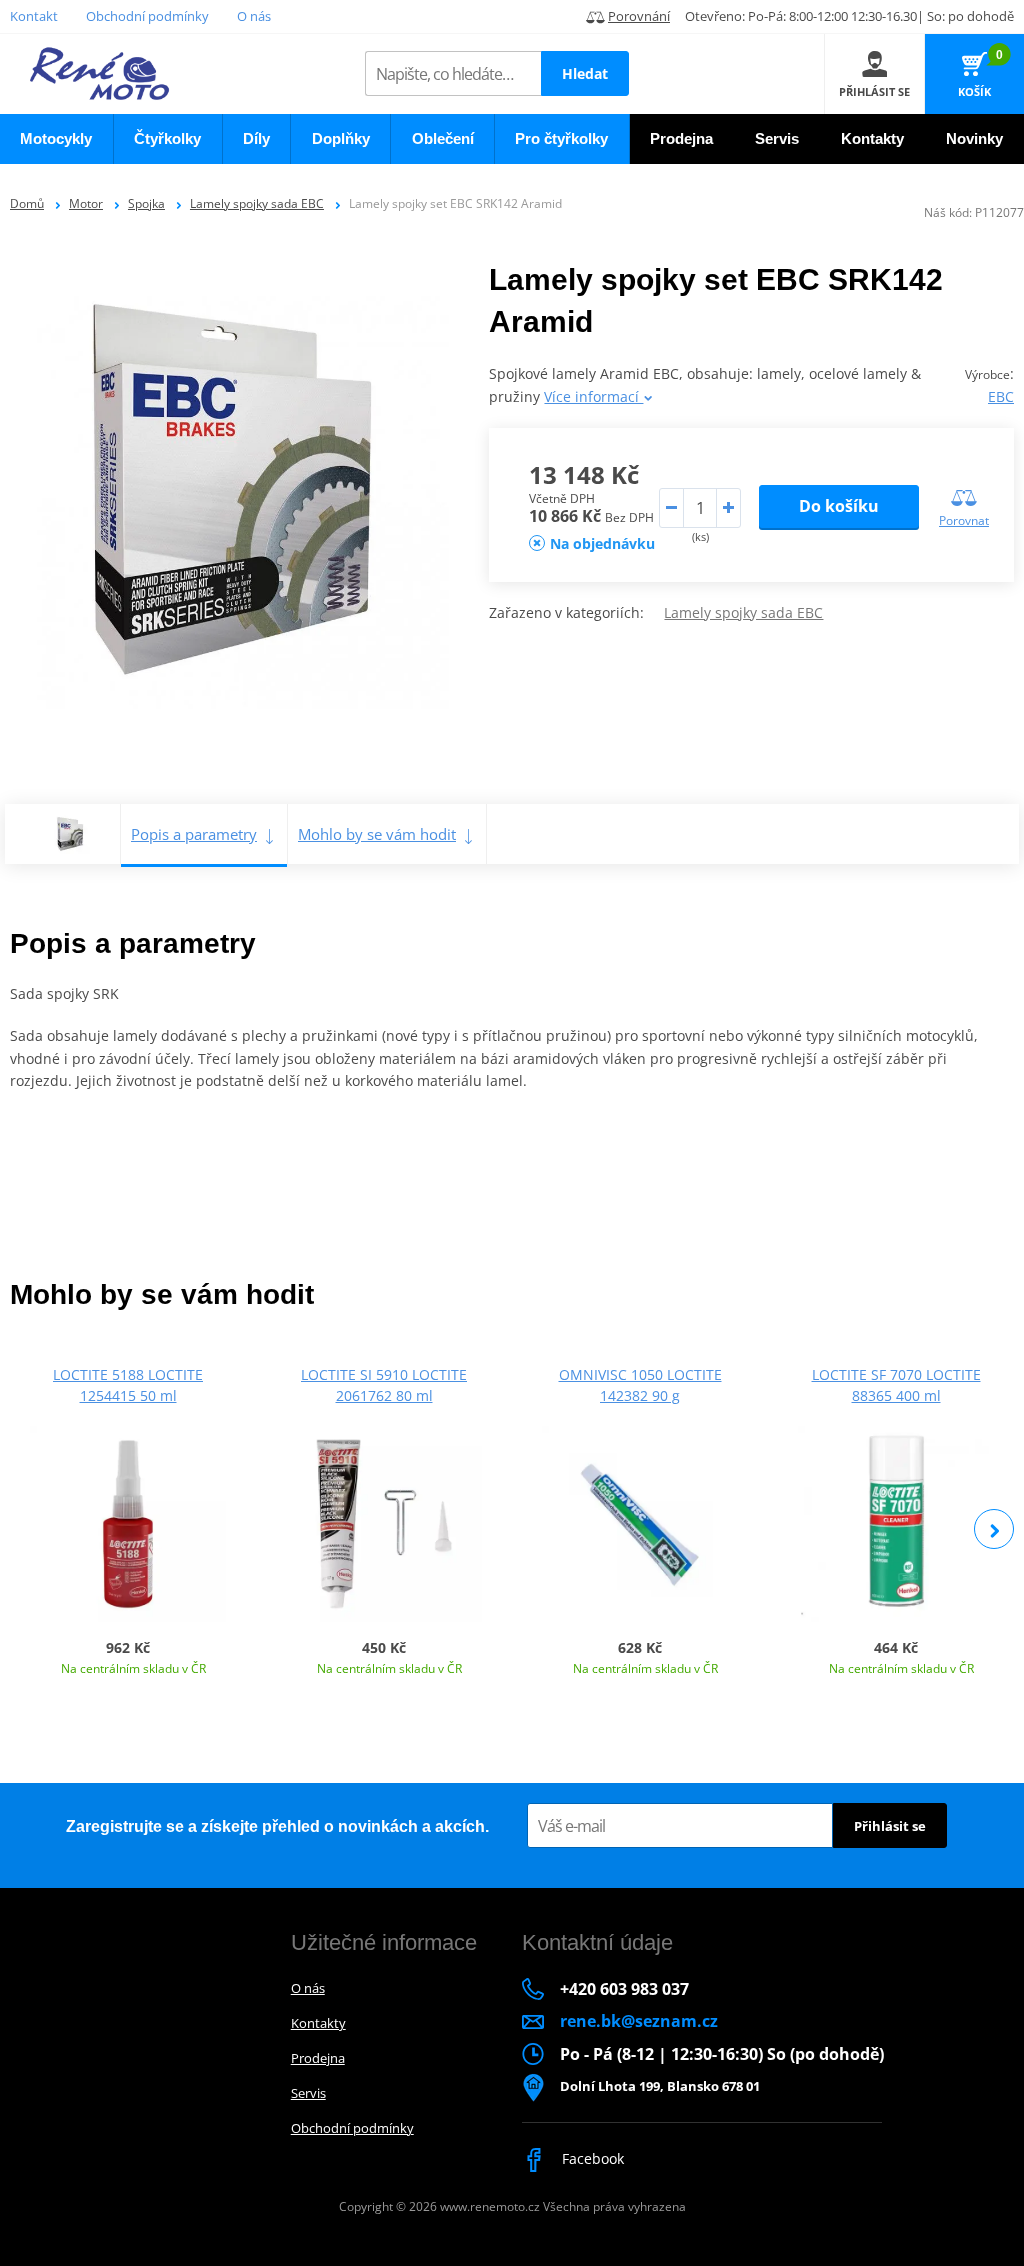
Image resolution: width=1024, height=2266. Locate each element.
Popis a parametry (194, 834)
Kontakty (318, 2023)
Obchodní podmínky (147, 16)
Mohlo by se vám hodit (377, 834)
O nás (254, 16)
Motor (86, 203)
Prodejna (318, 2058)
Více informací (593, 396)
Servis (308, 2093)
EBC (1001, 396)
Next (994, 1529)
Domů (27, 203)
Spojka (146, 203)
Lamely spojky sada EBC (257, 203)
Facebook (591, 2158)
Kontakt (34, 16)
